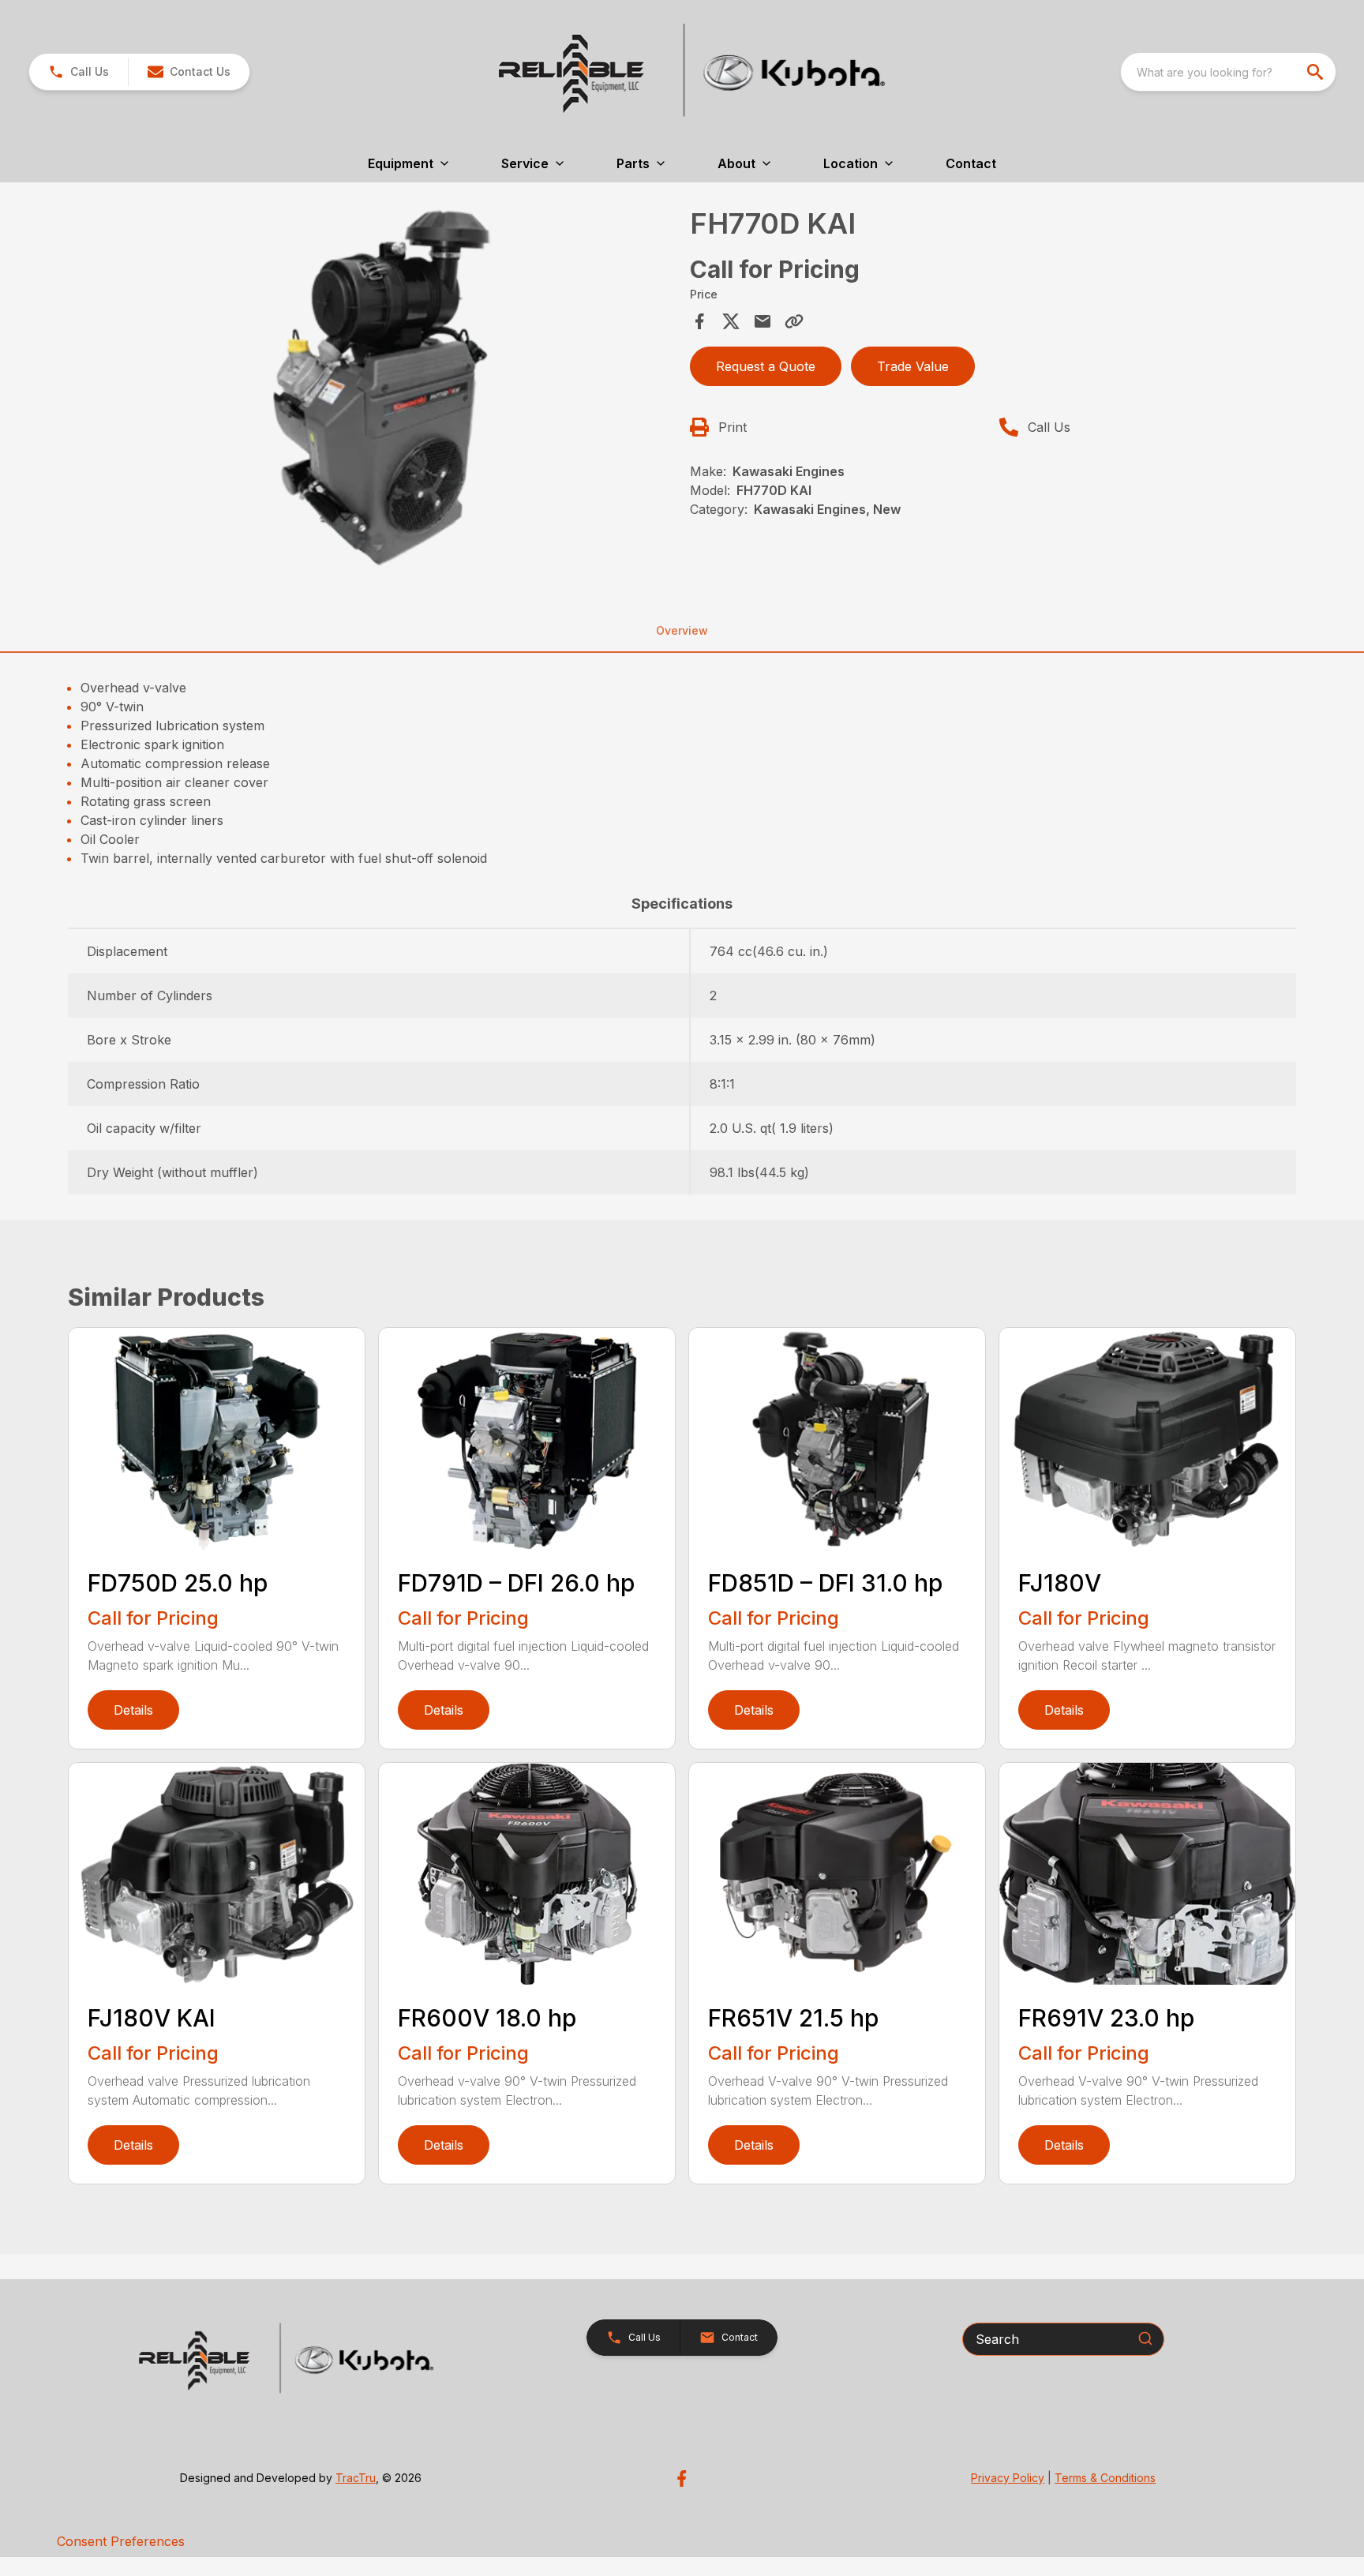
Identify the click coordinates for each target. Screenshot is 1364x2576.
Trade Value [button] (913, 366)
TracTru (356, 2478)
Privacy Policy (1008, 2478)
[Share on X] (731, 321)
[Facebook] (682, 2479)
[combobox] (1228, 72)
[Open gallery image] (374, 388)
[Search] (1145, 2338)
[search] (1317, 72)
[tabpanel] (374, 390)
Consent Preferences (121, 2541)
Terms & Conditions (1105, 2478)
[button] (79, 72)
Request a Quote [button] (766, 366)
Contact (971, 163)
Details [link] (133, 1710)
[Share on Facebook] (699, 321)
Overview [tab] (682, 630)
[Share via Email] (763, 321)
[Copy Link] (794, 321)
